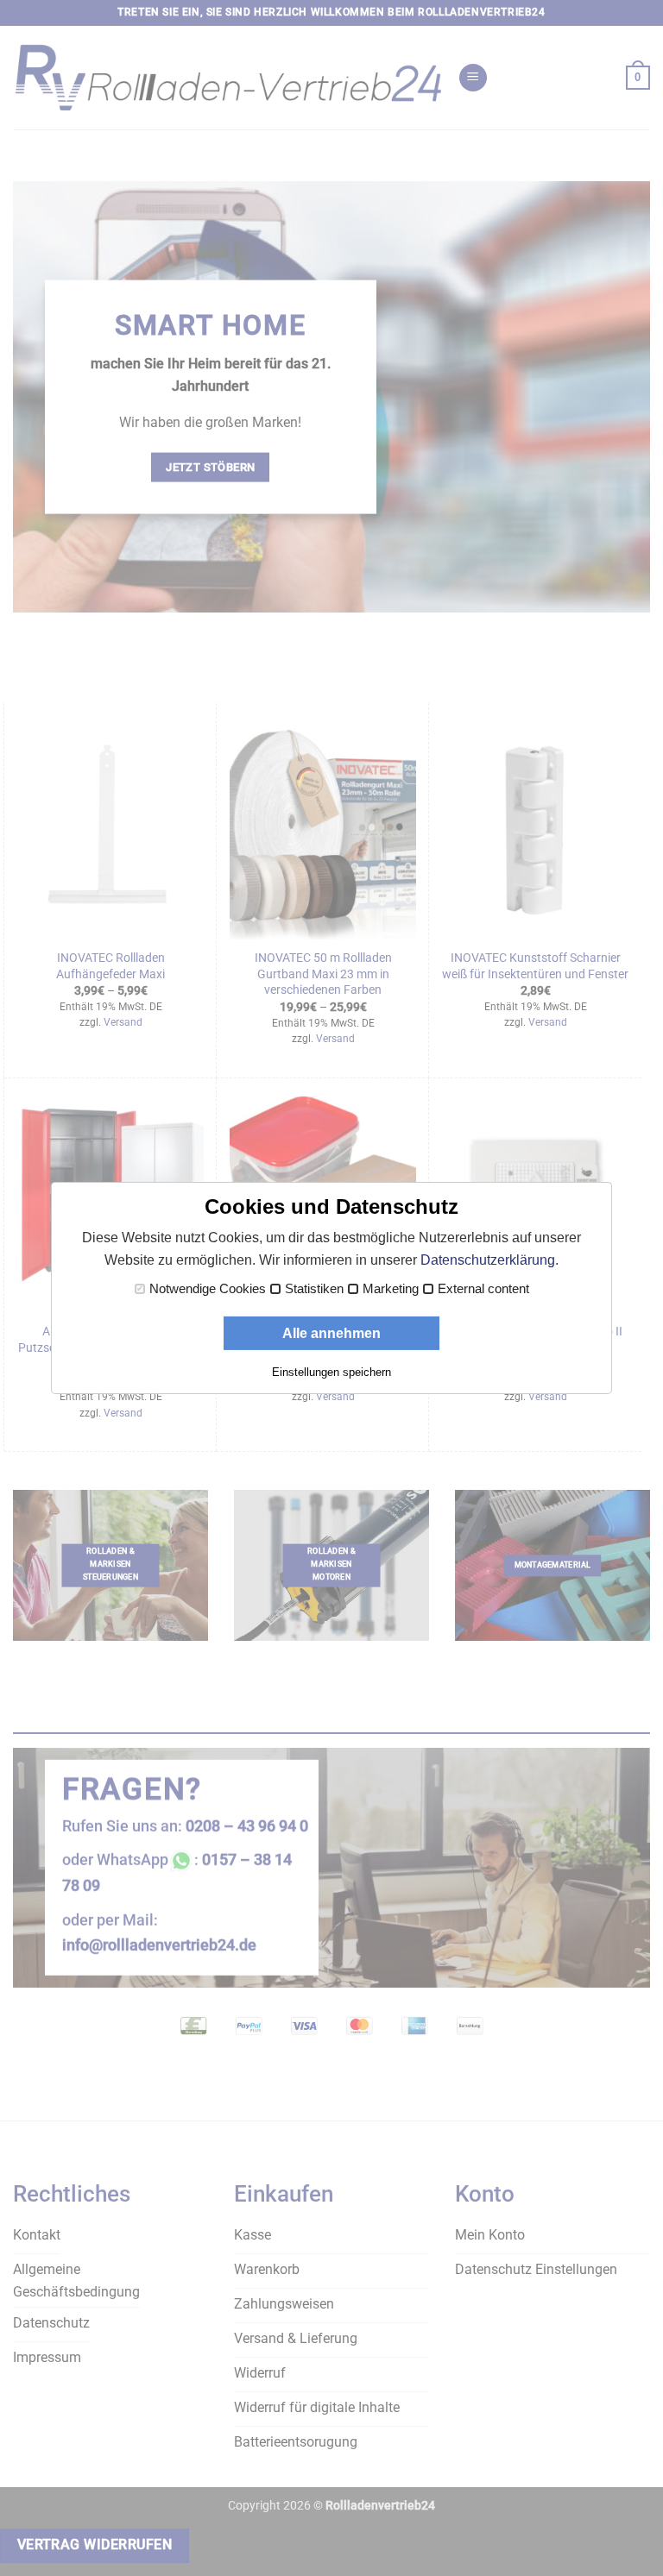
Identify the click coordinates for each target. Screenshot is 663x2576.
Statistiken (314, 1289)
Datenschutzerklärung (488, 1260)
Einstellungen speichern (331, 1372)
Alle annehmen (331, 1333)
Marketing (391, 1289)
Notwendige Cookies (208, 1289)
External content (483, 1289)
